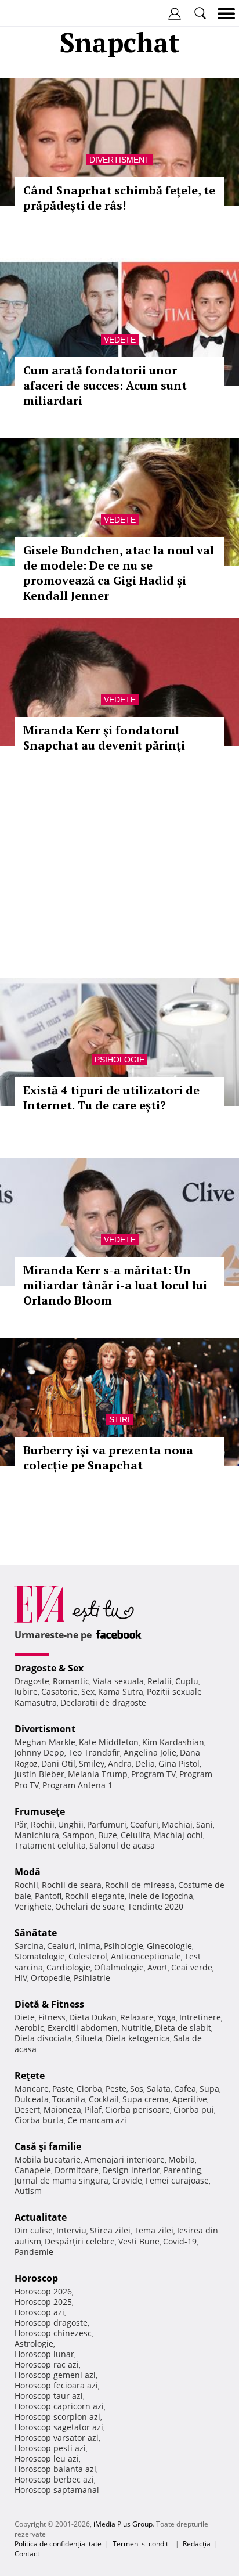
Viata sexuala (118, 1681)
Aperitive (190, 2099)
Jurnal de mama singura (61, 2180)
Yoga (166, 2017)
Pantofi (48, 1896)
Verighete (33, 1906)
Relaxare (137, 2017)
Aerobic (29, 2028)
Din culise (34, 2230)
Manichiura (37, 1835)
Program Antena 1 (77, 1785)
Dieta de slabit (183, 2028)
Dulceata (32, 2099)
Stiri (119, 1419)
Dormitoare (77, 2170)
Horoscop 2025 (43, 2302)
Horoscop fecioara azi (56, 2385)
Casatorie (59, 1691)
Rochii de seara (72, 1885)
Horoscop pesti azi (50, 2448)
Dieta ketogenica (138, 2038)
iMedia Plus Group (123, 2524)
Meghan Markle (45, 1742)
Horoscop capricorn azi (59, 2406)
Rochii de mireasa (140, 1885)
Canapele (33, 2170)
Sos (137, 2089)
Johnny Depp (39, 1752)
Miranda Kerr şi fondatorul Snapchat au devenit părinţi (104, 738)
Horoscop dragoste (51, 2323)
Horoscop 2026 (43, 2291)
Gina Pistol (179, 1763)
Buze (108, 1835)
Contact (27, 2554)
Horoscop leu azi (47, 2458)
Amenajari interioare (124, 2159)
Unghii (71, 1824)
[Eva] (36, 14)
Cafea (185, 2089)
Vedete (120, 340)
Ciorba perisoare (137, 2110)
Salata (159, 2089)
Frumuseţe (40, 1811)
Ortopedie (50, 1978)
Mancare (32, 2089)
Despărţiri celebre (80, 2241)
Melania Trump (98, 1774)
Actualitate (41, 2217)
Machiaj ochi (178, 1835)
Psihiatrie (92, 1978)
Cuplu (187, 1681)
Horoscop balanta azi (55, 2469)
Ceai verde (192, 1967)
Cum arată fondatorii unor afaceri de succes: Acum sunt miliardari (105, 385)
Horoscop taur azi (49, 2396)
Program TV (153, 1774)
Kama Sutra (121, 1691)
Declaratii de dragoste (103, 1703)
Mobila (182, 2159)
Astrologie (34, 2343)
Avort (157, 1967)
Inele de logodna (161, 1896)
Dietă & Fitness (49, 2004)
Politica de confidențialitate (58, 2544)
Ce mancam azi (97, 2120)
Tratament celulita (50, 1845)
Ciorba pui (194, 2110)
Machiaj (177, 1824)
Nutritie (136, 2028)
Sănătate (36, 1933)
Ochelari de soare (90, 1906)
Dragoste (32, 1681)
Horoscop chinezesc (53, 2333)
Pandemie (34, 2252)
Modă (28, 1872)
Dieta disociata (43, 2038)
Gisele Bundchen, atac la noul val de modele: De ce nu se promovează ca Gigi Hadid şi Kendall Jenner (119, 573)
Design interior (131, 2170)
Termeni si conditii (142, 2544)
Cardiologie (68, 1967)
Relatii (160, 1681)
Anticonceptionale (146, 1956)
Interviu (71, 2230)
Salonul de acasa (122, 1845)
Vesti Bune (139, 2241)
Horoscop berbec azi (54, 2479)
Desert (27, 2110)
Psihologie (119, 1060)
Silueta (89, 2038)
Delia (145, 1763)
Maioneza (62, 2110)
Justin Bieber (39, 1774)
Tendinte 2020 (155, 1906)
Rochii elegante (95, 1896)
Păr (21, 1824)
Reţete (30, 2076)
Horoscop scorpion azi (57, 2417)
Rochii (43, 1824)
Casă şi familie (48, 2146)
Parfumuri (107, 1824)
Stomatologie (40, 1956)
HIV (21, 1978)
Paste (63, 2089)
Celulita (135, 1835)
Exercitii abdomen (83, 2028)
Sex (88, 1691)
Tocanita (69, 2099)
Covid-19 (180, 2241)
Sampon (79, 1835)
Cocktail (104, 2099)
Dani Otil (58, 1763)
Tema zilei (154, 2230)
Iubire (26, 1691)
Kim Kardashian (173, 1742)
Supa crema (146, 2099)
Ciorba (89, 2089)
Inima (89, 1946)
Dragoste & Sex (49, 1668)
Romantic (71, 1681)
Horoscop (36, 2278)
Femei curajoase (177, 2180)
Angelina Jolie (150, 1752)
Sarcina (29, 1946)
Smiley (92, 1763)
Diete (25, 2017)
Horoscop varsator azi (57, 2438)
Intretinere (200, 2017)
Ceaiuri (61, 1946)
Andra (120, 1763)
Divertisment (119, 160)
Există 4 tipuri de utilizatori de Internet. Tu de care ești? (111, 1098)
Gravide (127, 2180)
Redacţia (197, 2544)
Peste (116, 2089)
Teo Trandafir (94, 1752)
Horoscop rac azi (47, 2364)
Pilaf (93, 2110)
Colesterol (88, 1956)
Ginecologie (169, 1946)
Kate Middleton (109, 1742)
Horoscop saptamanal (57, 2490)
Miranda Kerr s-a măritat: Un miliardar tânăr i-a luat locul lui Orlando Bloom (115, 1285)
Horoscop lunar (44, 2354)
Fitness (52, 2017)
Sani (204, 1824)
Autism (28, 2191)
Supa (209, 2089)
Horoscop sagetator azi (59, 2427)
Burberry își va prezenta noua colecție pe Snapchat (108, 1458)
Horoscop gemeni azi (55, 2375)
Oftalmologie (119, 1967)
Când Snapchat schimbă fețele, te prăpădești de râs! (119, 198)
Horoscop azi (39, 2312)
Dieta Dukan (93, 2017)
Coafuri (144, 1824)
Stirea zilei (110, 2230)
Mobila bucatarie (48, 2159)
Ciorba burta (39, 2120)
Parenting (182, 2170)
